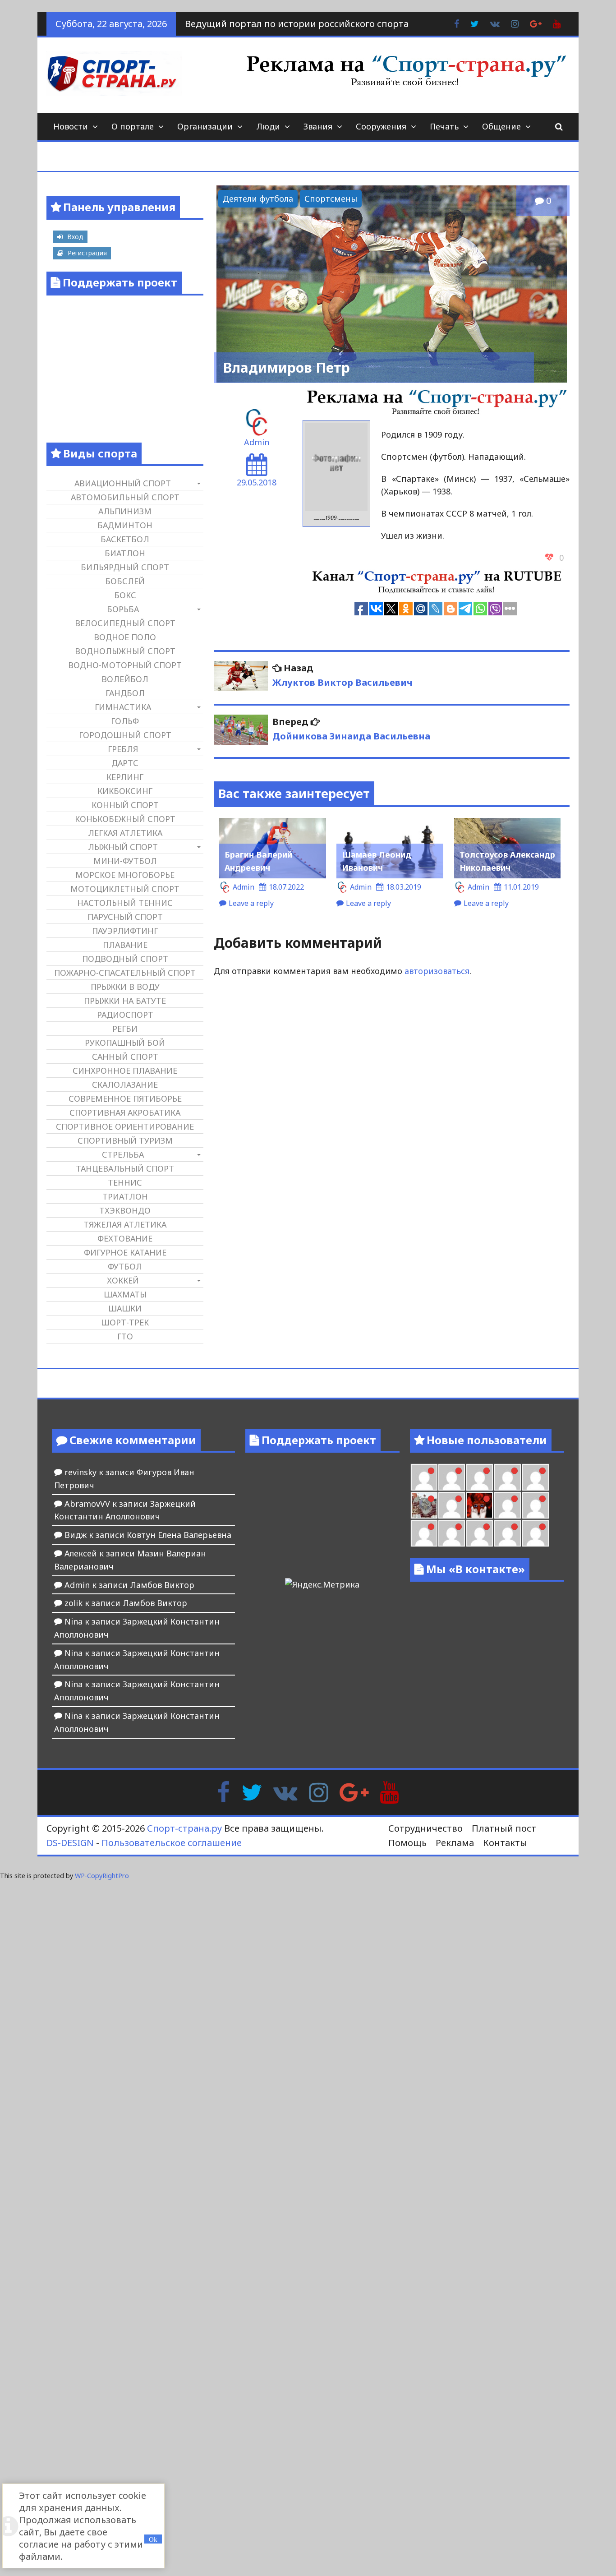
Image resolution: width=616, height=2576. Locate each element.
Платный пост (504, 1828)
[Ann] (452, 1477)
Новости (71, 126)
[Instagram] (319, 1791)
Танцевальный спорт (125, 1168)
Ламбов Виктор (162, 1585)
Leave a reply (251, 903)
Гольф (125, 721)
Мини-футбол (125, 861)
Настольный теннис (125, 903)
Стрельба (123, 1154)
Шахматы (125, 1294)
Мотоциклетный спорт (125, 889)
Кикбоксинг (125, 791)
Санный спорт (125, 1057)
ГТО (125, 1336)
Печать (444, 126)
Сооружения (381, 126)
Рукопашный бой (125, 1043)
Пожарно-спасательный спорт (125, 973)
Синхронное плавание (125, 1071)
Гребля (123, 749)
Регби (125, 1029)
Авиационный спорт (123, 483)
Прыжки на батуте (125, 1001)
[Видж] (480, 1533)
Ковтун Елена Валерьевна (179, 1535)
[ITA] (452, 1505)
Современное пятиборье (125, 1099)
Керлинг (125, 777)
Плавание (125, 945)
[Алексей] (536, 1533)
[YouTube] (389, 1791)
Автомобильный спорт (125, 497)
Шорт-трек (125, 1322)
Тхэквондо (125, 1210)
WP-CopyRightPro (102, 1876)
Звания (318, 126)
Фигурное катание (125, 1252)
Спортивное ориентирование (125, 1126)
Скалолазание (125, 1085)
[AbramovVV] (452, 1533)
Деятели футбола (258, 199)
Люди (268, 126)
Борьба (123, 609)
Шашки (125, 1308)
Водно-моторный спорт (125, 665)
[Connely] (480, 1477)
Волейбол (125, 679)
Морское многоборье (125, 875)
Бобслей (125, 581)
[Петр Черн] (424, 1477)
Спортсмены (331, 199)
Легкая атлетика (125, 833)
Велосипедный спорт (125, 623)
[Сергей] (508, 1533)
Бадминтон (125, 525)
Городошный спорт (125, 735)
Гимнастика (123, 707)
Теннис (125, 1182)
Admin (257, 442)
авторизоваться (437, 971)
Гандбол (125, 693)
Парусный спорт (125, 917)
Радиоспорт (125, 1015)
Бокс (125, 595)
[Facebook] (223, 1791)
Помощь (407, 1843)
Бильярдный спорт (125, 567)
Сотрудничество (425, 1828)
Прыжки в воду (125, 987)
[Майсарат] (480, 1505)
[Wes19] (424, 1505)
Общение (501, 126)
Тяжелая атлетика (125, 1224)
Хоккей (123, 1280)
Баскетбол (125, 539)
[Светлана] (508, 1477)
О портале (133, 126)
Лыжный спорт (123, 847)
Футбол (125, 1266)
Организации (205, 126)
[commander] (536, 1477)
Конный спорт (125, 805)
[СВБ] (424, 1533)
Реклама (455, 1843)
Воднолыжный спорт (125, 651)
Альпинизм (125, 511)
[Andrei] (536, 1505)
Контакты (505, 1843)
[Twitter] (252, 1791)
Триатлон (125, 1196)
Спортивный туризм (125, 1140)
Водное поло (125, 637)
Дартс (125, 763)
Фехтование (125, 1238)
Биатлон (125, 553)
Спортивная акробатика (125, 1113)
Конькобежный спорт (125, 819)
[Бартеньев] (508, 1505)
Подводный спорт (125, 959)
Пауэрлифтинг (125, 931)
